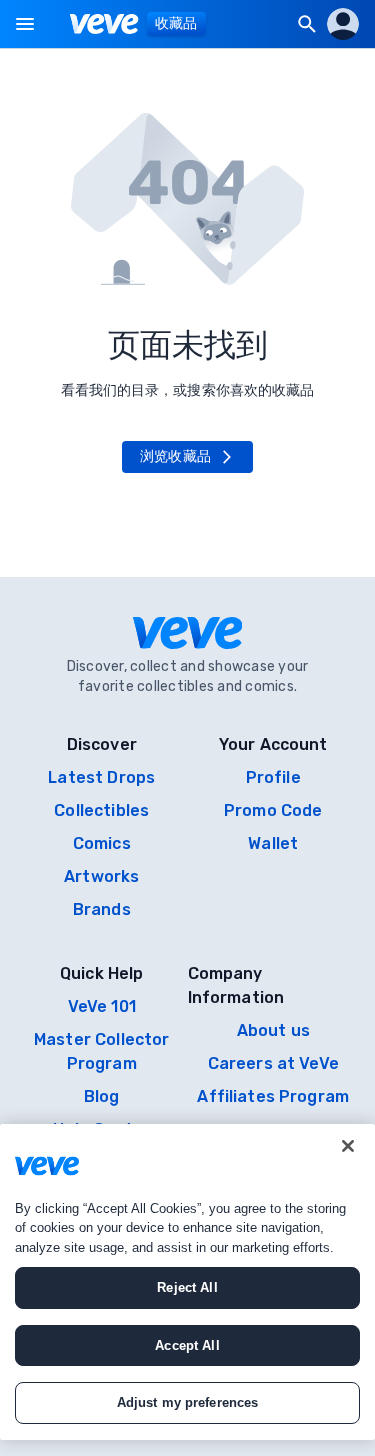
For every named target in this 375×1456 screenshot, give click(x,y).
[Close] (348, 1146)
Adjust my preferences (188, 1402)
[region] (187, 1282)
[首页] (104, 24)
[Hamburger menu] (25, 24)
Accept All (187, 1345)
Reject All (187, 1287)
